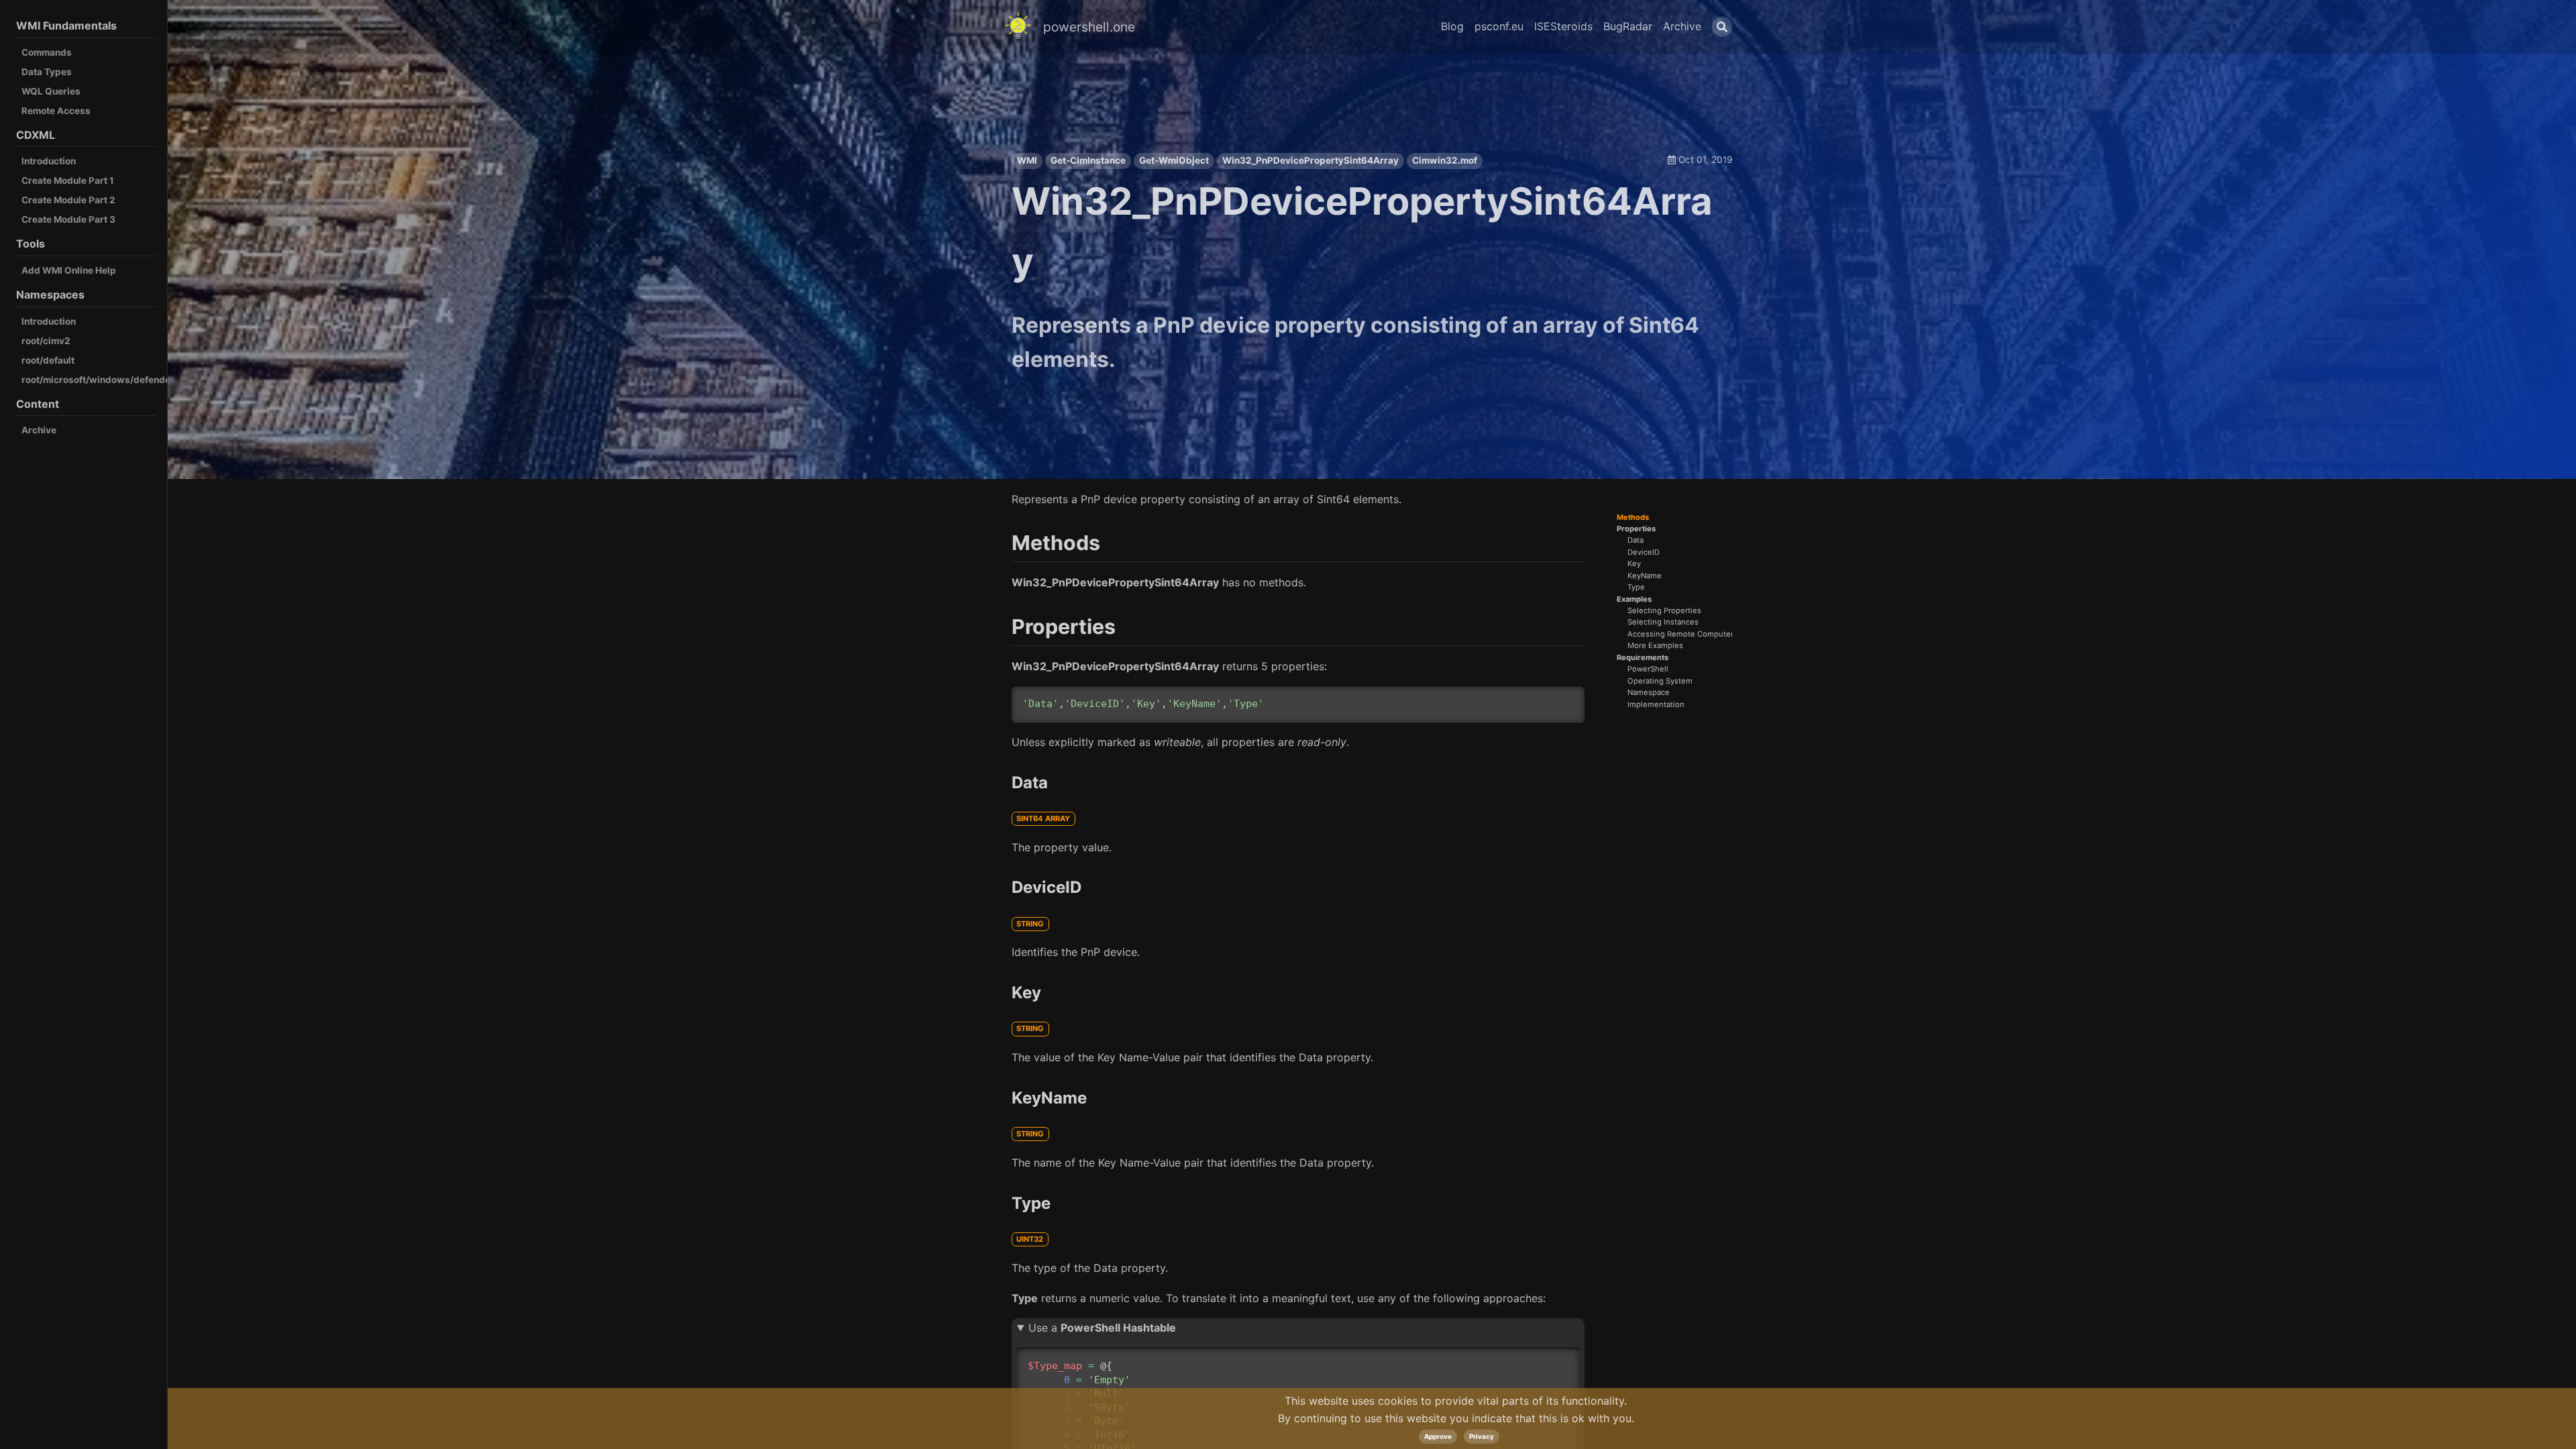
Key (1634, 564)
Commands (47, 52)
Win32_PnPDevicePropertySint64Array (1310, 160)
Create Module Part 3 (68, 219)
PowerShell (1648, 669)
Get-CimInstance (1088, 160)
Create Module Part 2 (68, 200)
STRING (1030, 924)
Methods (1633, 518)
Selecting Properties (1664, 611)
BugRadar (1628, 26)
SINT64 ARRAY (1043, 818)
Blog (1452, 26)
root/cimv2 (46, 341)
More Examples (1655, 646)
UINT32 (1030, 1239)
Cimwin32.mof (1445, 160)
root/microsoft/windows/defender (98, 380)
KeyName (1645, 576)
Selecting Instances (1663, 622)
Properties (1636, 529)
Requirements (1643, 658)
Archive (39, 430)
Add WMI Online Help (69, 270)
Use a (1102, 1328)
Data (1635, 540)
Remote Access (56, 111)
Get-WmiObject (1174, 160)
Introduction (49, 161)
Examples (1634, 599)
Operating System (1660, 681)
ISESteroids (1563, 26)
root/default (48, 360)
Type (1636, 587)
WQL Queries (51, 91)
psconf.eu (1499, 26)
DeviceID (1644, 552)
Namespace (1649, 693)
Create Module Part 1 (68, 180)
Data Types (47, 72)
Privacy (1482, 1436)
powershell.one (1089, 27)
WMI (1027, 160)
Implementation (1656, 705)
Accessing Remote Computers (1682, 634)
